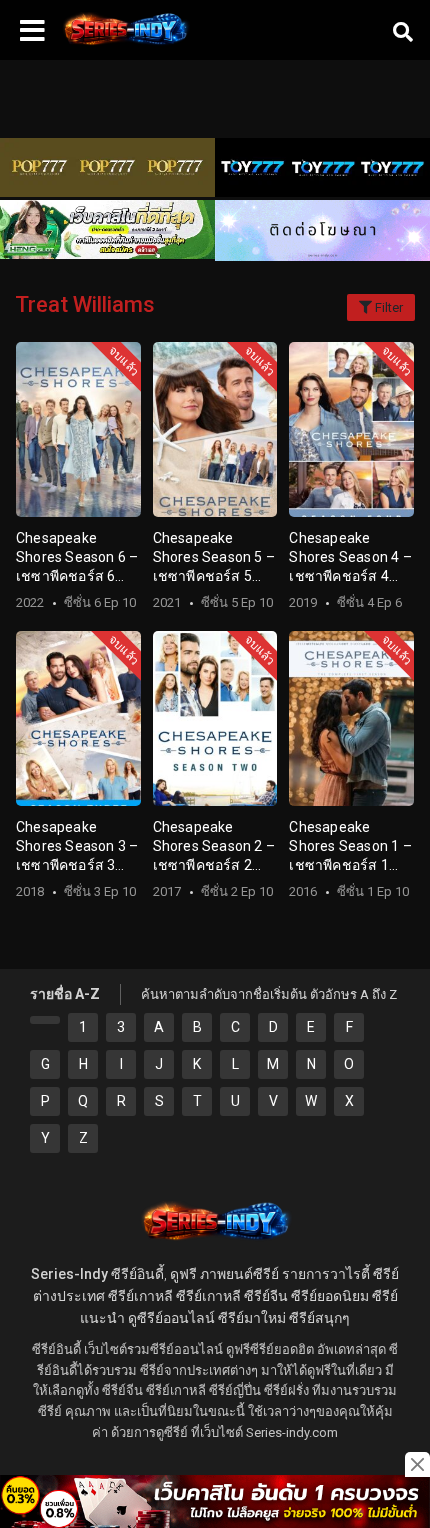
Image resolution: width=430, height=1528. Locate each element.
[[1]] (45, 1020)
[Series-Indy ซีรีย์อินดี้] (125, 45)
